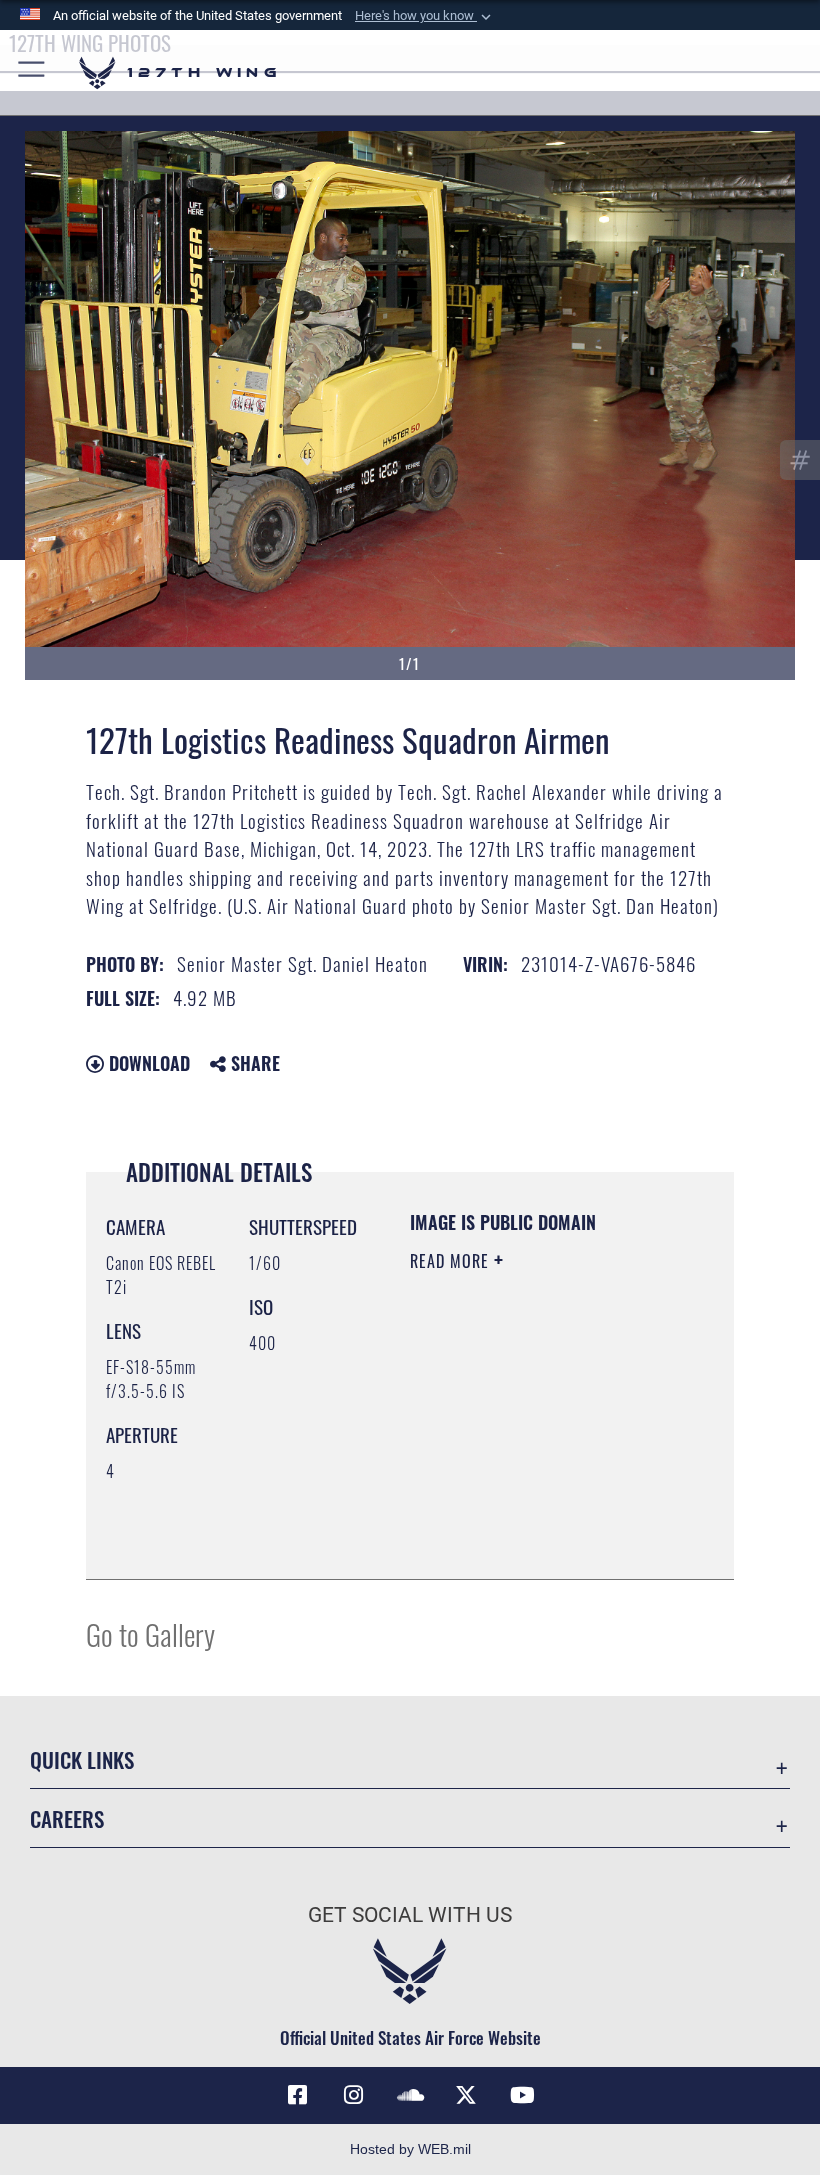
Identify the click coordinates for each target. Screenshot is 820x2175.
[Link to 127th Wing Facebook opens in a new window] (298, 2095)
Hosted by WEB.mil (410, 2149)
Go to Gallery (150, 1633)
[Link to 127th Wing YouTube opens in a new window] (522, 2095)
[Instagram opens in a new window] (354, 2095)
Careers (67, 1818)
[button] (425, 16)
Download (147, 1063)
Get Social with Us (410, 1915)
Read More (452, 1261)
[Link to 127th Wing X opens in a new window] (466, 2095)
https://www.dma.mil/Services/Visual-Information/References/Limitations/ (531, 1514)
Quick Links (82, 1759)
